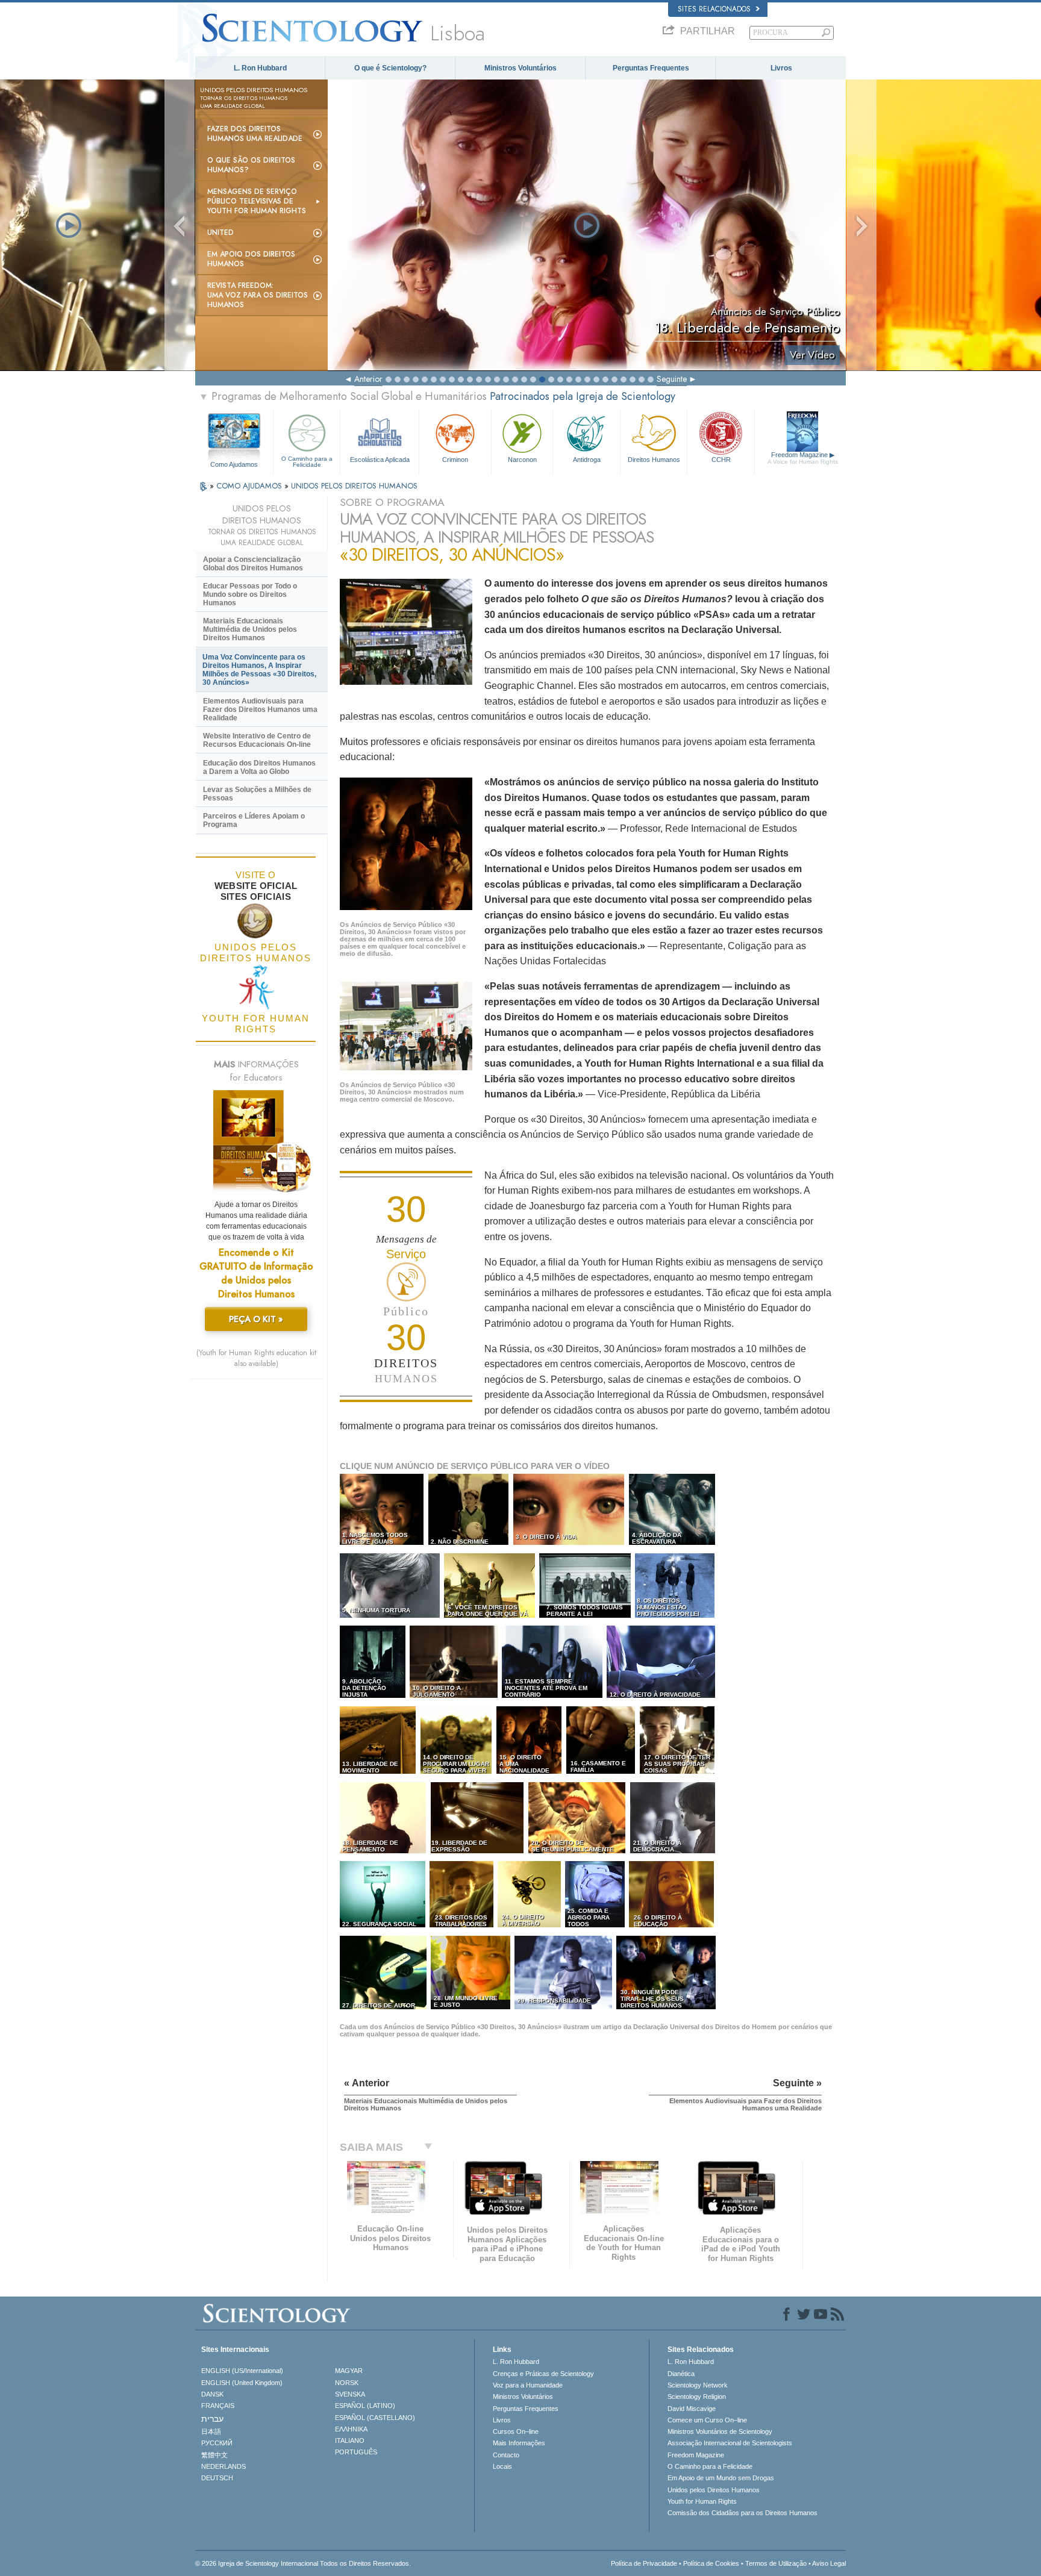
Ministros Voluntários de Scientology (720, 2431)
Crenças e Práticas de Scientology (543, 2374)
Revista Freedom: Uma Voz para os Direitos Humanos (258, 295)
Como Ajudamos (234, 464)
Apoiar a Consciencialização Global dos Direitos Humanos (253, 564)
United (220, 232)
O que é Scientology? (390, 68)
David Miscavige (692, 2409)
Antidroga (587, 460)
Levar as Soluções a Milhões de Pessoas (257, 794)
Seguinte (672, 379)
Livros (781, 68)
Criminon (455, 460)
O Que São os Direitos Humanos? (251, 165)
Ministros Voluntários (520, 68)
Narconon (522, 460)
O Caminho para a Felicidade (307, 462)
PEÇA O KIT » (256, 1319)
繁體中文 (214, 2455)
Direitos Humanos (654, 460)
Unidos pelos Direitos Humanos (714, 2490)
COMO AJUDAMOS (250, 486)
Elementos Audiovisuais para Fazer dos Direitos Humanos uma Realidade (260, 709)
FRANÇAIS (218, 2406)
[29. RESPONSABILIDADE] (564, 2007)
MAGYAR (349, 2371)
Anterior (368, 379)
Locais (502, 2466)
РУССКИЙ (217, 2443)
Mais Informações (519, 2443)
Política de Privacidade (644, 2563)
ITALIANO (350, 2440)
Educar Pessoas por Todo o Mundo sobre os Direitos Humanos (250, 594)
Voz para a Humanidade (528, 2385)
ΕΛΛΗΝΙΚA (351, 2429)
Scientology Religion (697, 2397)
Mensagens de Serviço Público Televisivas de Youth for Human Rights (257, 201)
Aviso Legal (829, 2563)
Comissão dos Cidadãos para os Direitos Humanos (742, 2513)
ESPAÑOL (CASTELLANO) (375, 2418)
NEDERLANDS (224, 2466)
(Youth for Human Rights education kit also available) (256, 1358)
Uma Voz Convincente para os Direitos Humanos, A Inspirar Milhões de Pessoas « (259, 670)
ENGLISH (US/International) (242, 2371)
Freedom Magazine (803, 458)
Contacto (506, 2455)
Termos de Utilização (776, 2563)
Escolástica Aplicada (380, 460)
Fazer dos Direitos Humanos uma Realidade (255, 134)
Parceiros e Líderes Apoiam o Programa (254, 820)
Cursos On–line (516, 2431)
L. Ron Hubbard (260, 68)
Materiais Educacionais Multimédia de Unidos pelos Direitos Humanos (250, 629)
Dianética (681, 2374)
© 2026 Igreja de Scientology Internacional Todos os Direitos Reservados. (303, 2563)
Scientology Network (698, 2385)
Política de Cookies (711, 2563)
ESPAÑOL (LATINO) (365, 2406)
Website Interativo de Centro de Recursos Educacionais (257, 740)
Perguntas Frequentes (651, 68)
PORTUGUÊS (356, 2452)
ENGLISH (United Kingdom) (242, 2383)
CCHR (721, 460)
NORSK (347, 2383)
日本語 (211, 2431)
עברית (212, 2419)
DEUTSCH (217, 2478)
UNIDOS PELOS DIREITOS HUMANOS (354, 486)
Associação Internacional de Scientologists (730, 2443)
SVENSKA (350, 2394)
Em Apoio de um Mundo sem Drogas (721, 2478)
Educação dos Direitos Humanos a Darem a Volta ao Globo (259, 767)
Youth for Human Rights (702, 2501)
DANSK (212, 2394)
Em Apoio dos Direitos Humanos (251, 259)
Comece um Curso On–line (707, 2420)
